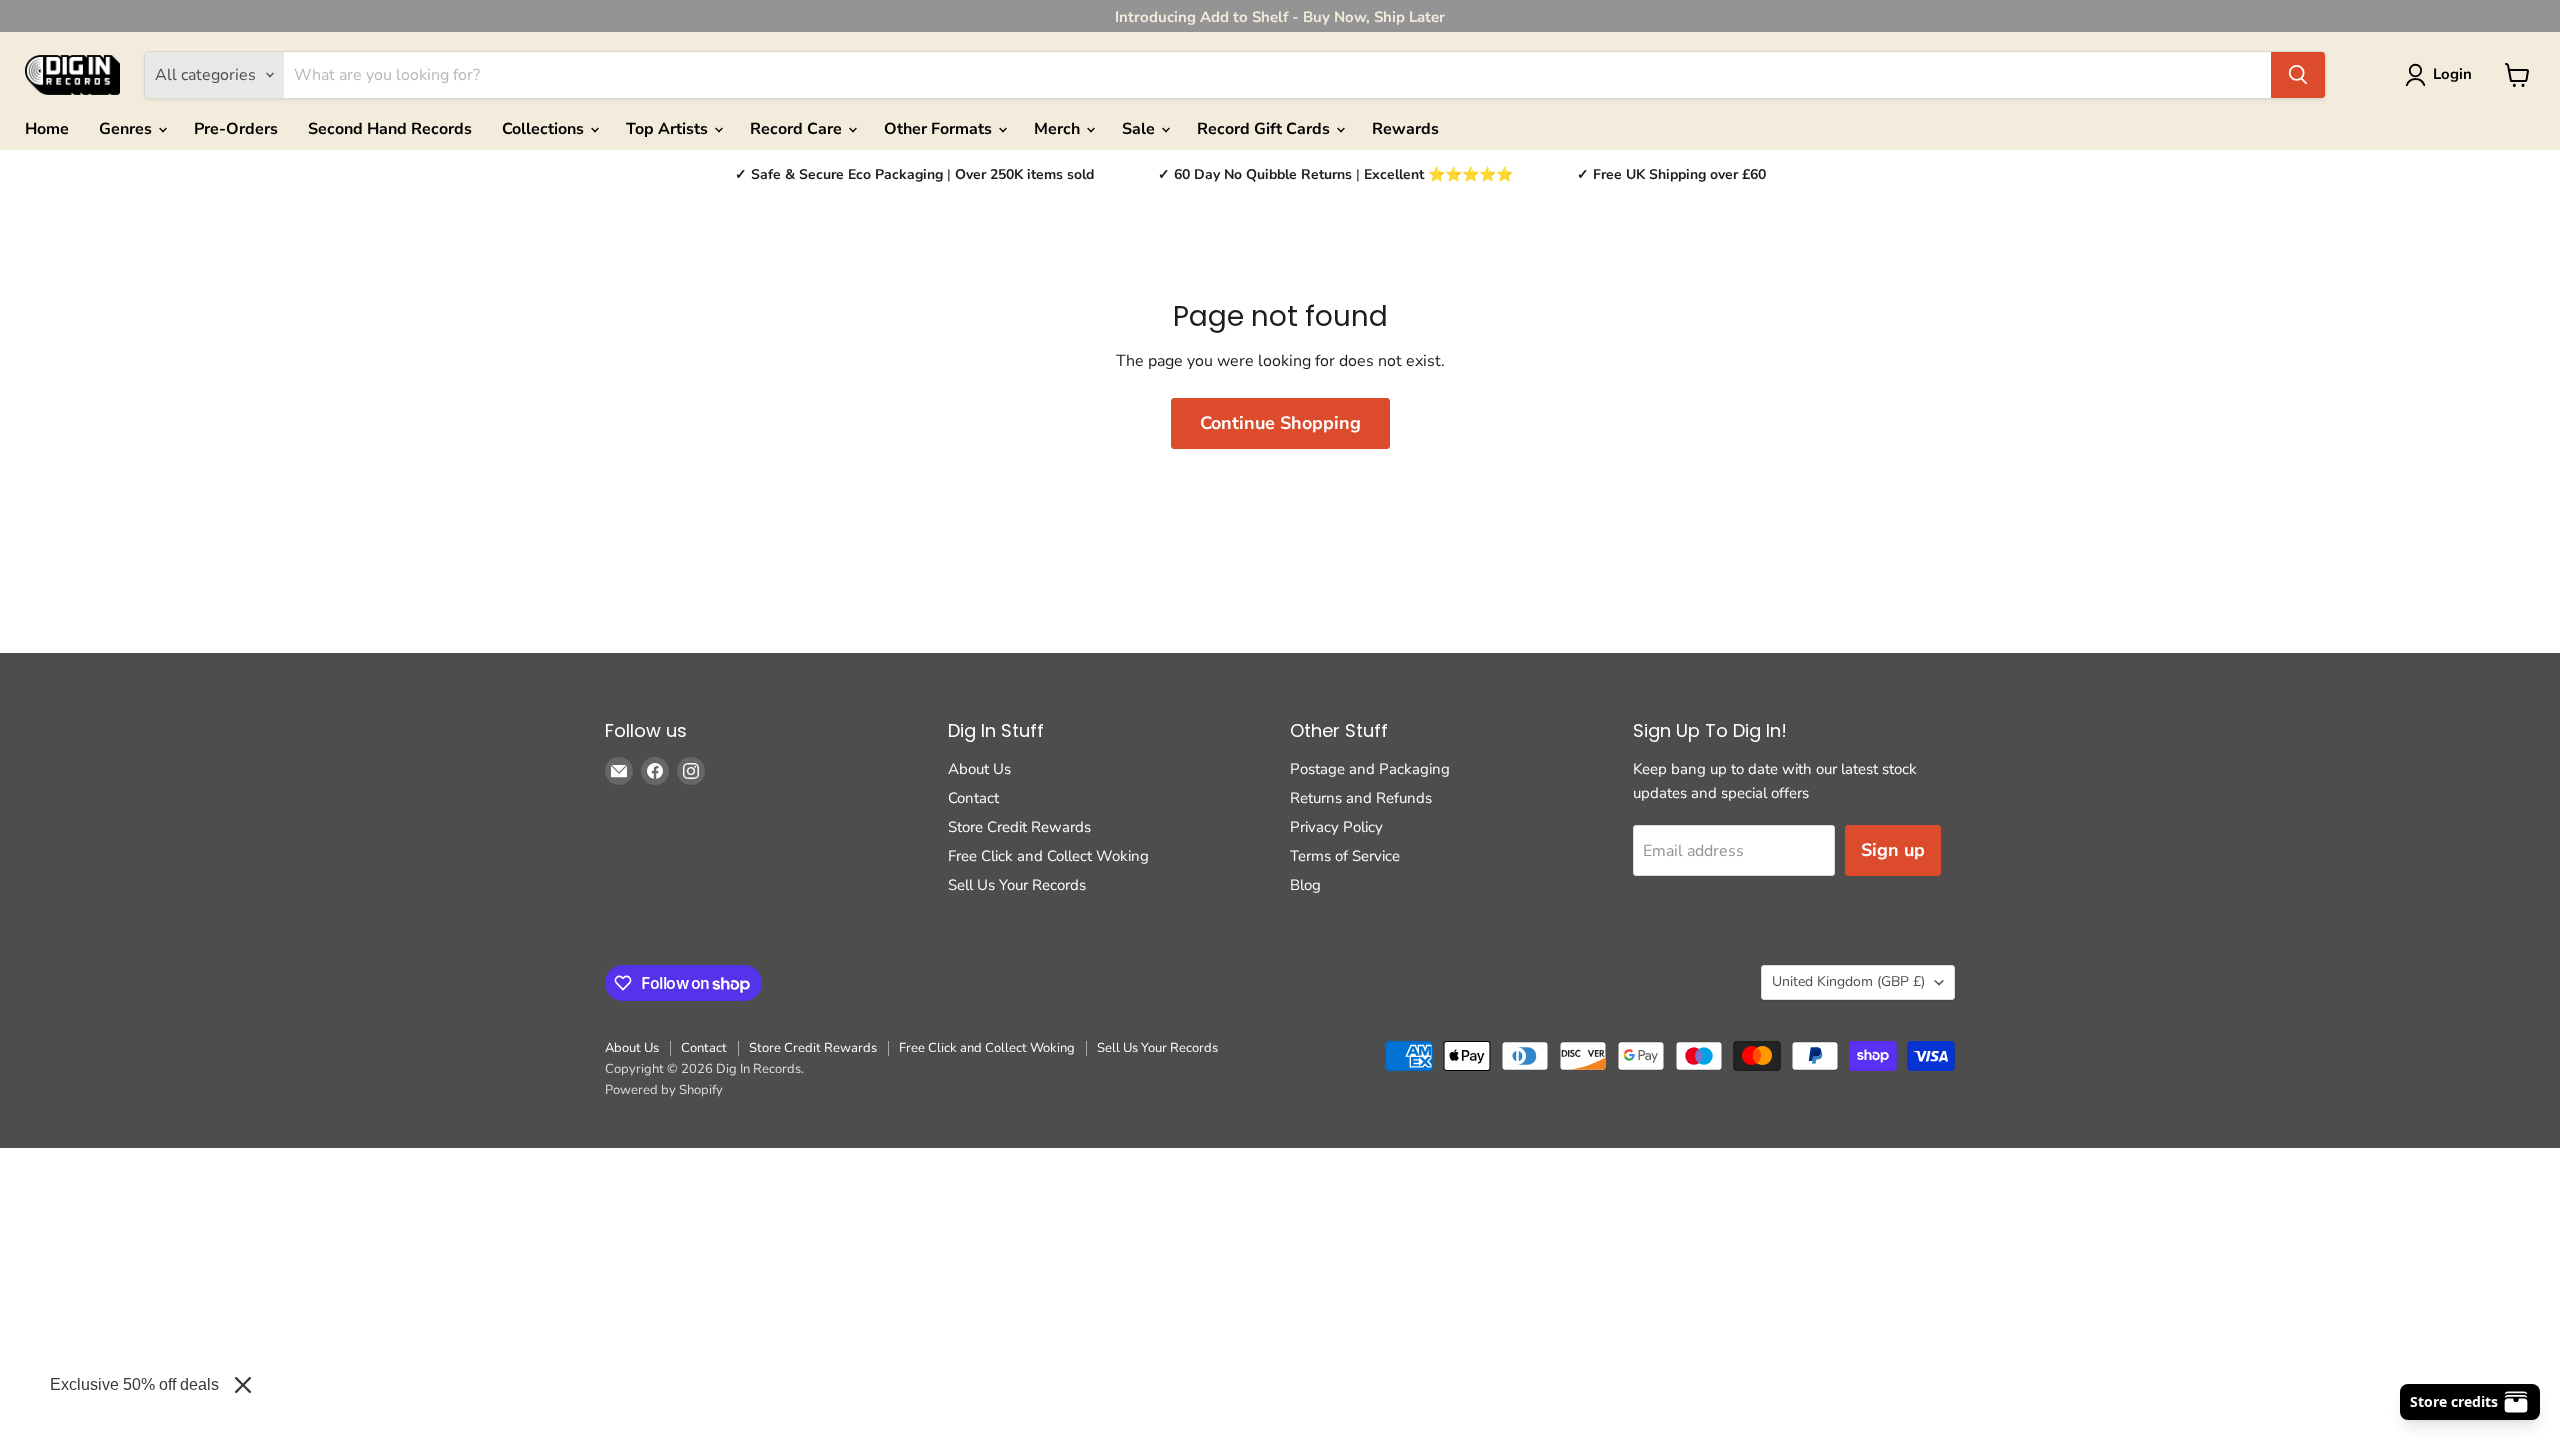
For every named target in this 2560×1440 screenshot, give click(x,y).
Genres (127, 129)
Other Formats (940, 129)
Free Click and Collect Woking (1048, 856)
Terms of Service (1345, 856)
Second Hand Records (390, 129)
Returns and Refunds (1361, 798)
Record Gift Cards (1265, 129)
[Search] (2298, 75)
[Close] (243, 1385)
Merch (1059, 129)
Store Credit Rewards (1019, 827)
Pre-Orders (236, 129)
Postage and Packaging (1370, 769)
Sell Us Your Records (1017, 885)
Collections (545, 129)
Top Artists (669, 129)
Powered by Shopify (664, 1090)
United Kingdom (1848, 981)
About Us (979, 769)
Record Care (798, 129)
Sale (1140, 129)
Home (47, 129)
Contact (973, 798)
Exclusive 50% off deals (134, 1384)
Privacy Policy (1336, 827)
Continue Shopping (1280, 423)
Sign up (1893, 850)
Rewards (1405, 129)
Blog (1305, 885)
